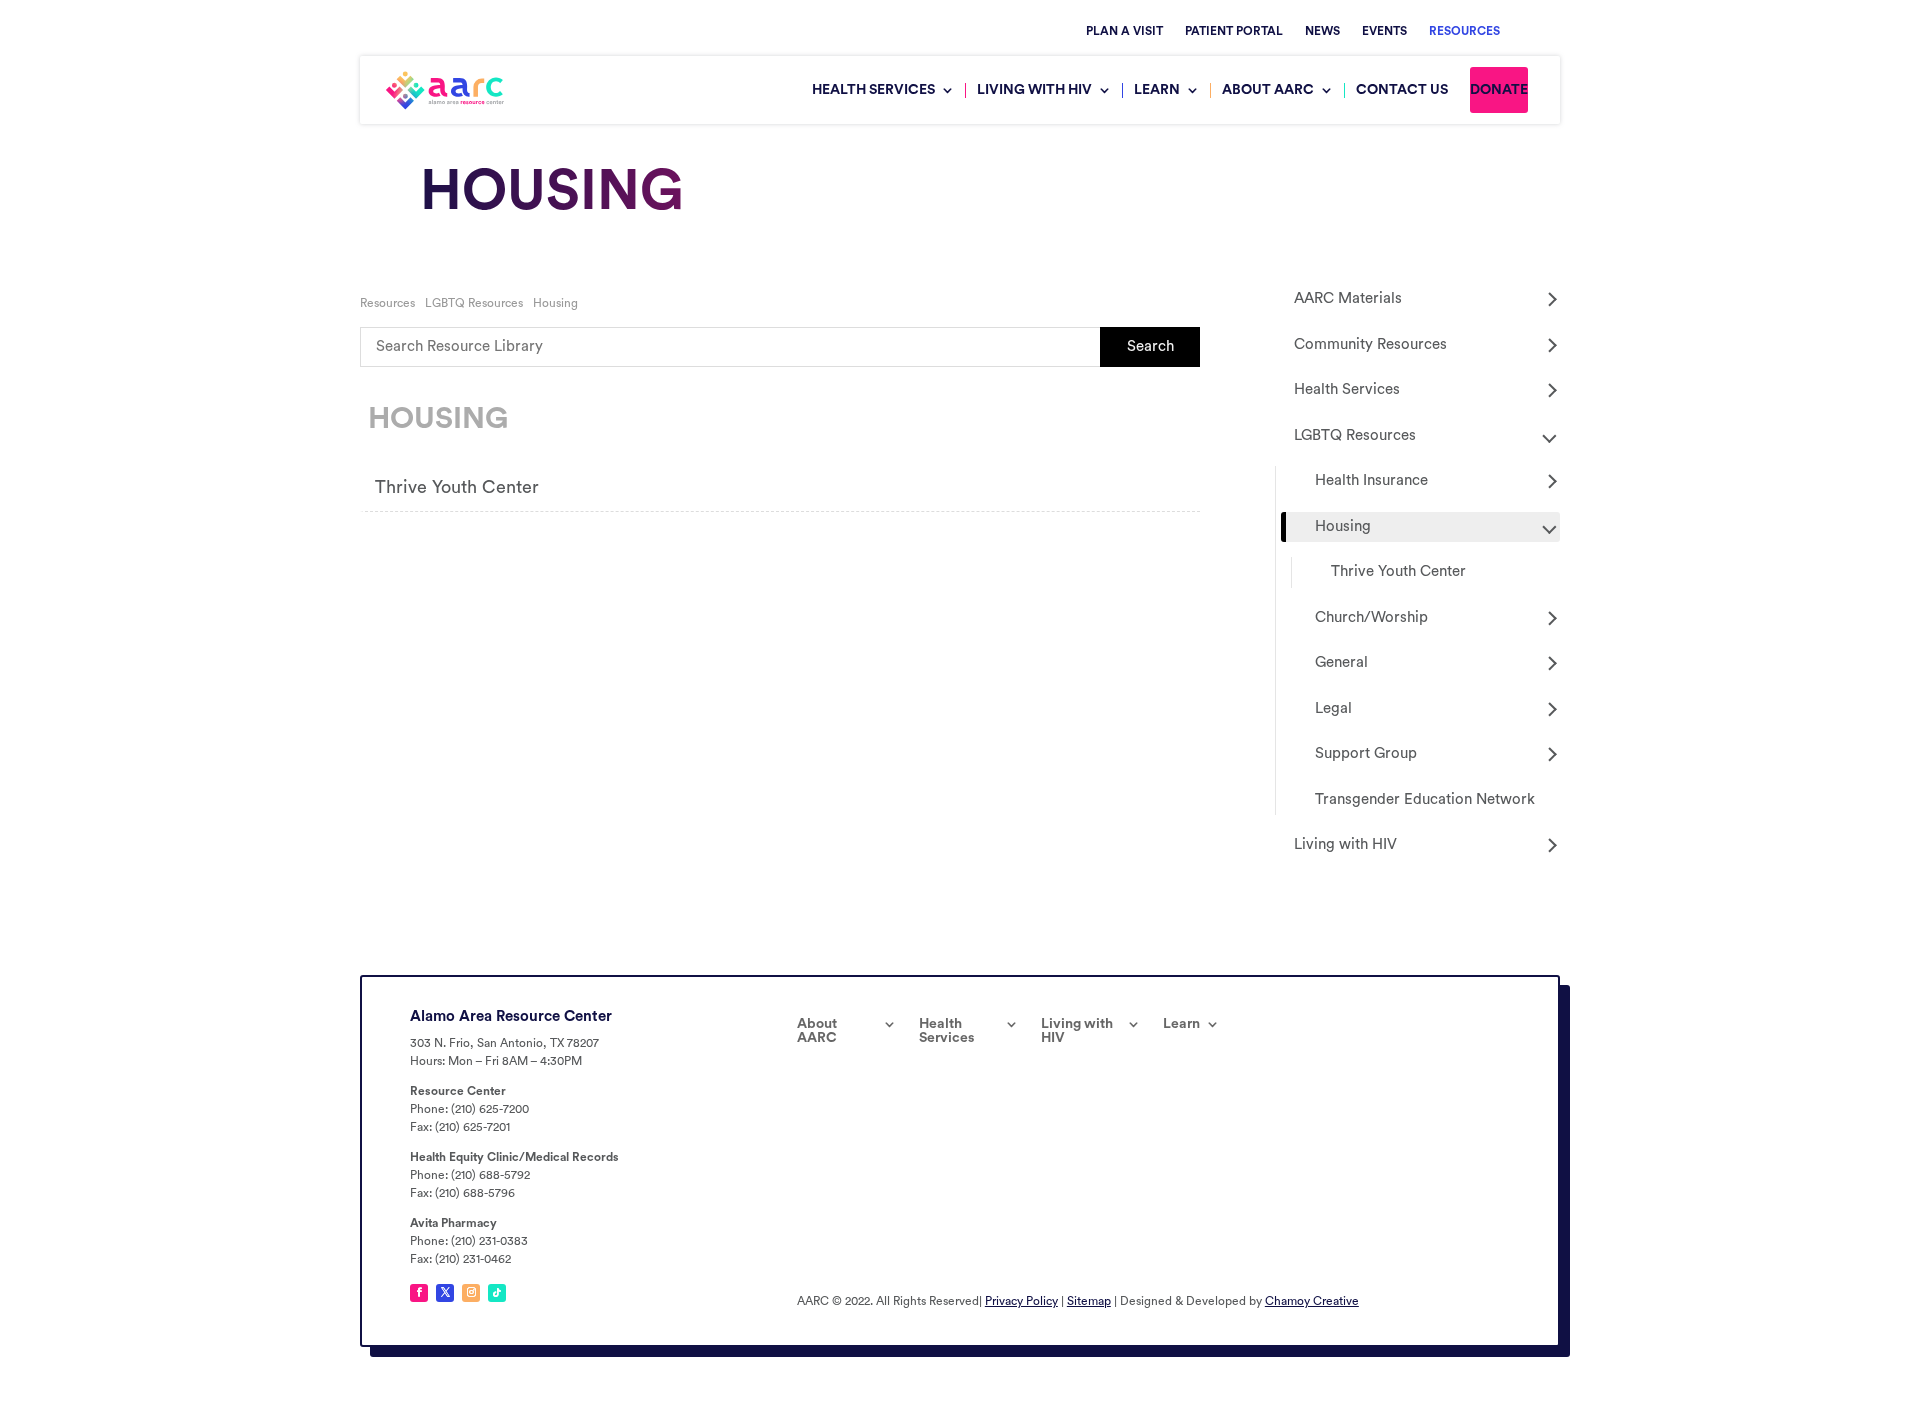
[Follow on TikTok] (497, 1293)
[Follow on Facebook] (419, 1293)
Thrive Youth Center (457, 487)
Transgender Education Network (1425, 799)
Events (1384, 31)
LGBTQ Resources (474, 303)
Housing (555, 303)
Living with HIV (1034, 90)
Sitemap (1089, 1301)
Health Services (873, 90)
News (1322, 31)
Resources (1464, 31)
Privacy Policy (1021, 1301)
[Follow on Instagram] (471, 1293)
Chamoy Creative (1312, 1301)
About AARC (1268, 90)
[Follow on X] (445, 1293)
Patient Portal (1234, 31)
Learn (1157, 90)
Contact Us (1402, 90)
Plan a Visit (1124, 31)
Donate (1499, 90)
